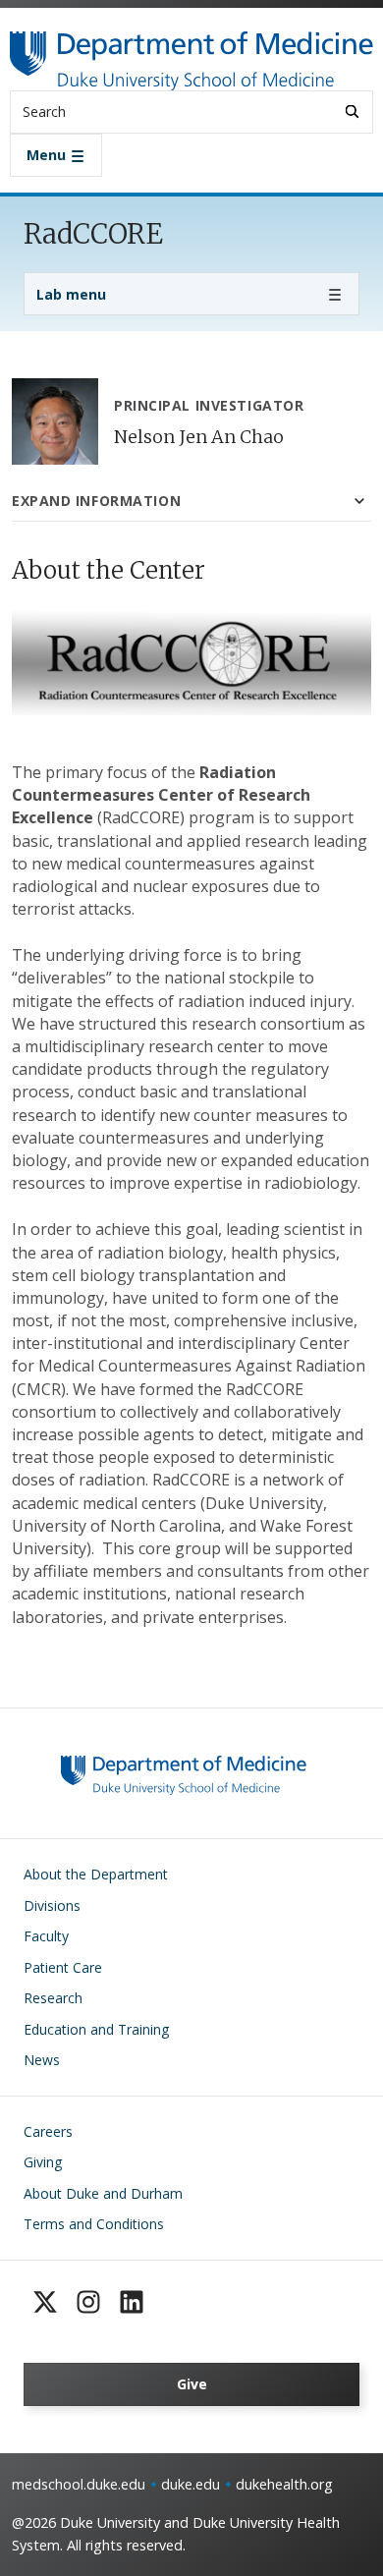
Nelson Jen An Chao (199, 437)
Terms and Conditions (94, 2224)
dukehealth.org (284, 2484)
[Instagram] (88, 2302)
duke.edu (191, 2484)
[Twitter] (45, 2302)
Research (53, 1998)
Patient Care (63, 1967)
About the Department (96, 1874)
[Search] (352, 112)
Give (192, 2384)
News (42, 2060)
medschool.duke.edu (79, 2484)
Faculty (46, 1936)
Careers (48, 2131)
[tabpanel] (191, 1092)
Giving (43, 2162)
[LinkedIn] (132, 2302)
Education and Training (96, 2029)
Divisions (52, 1905)
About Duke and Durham (103, 2193)
